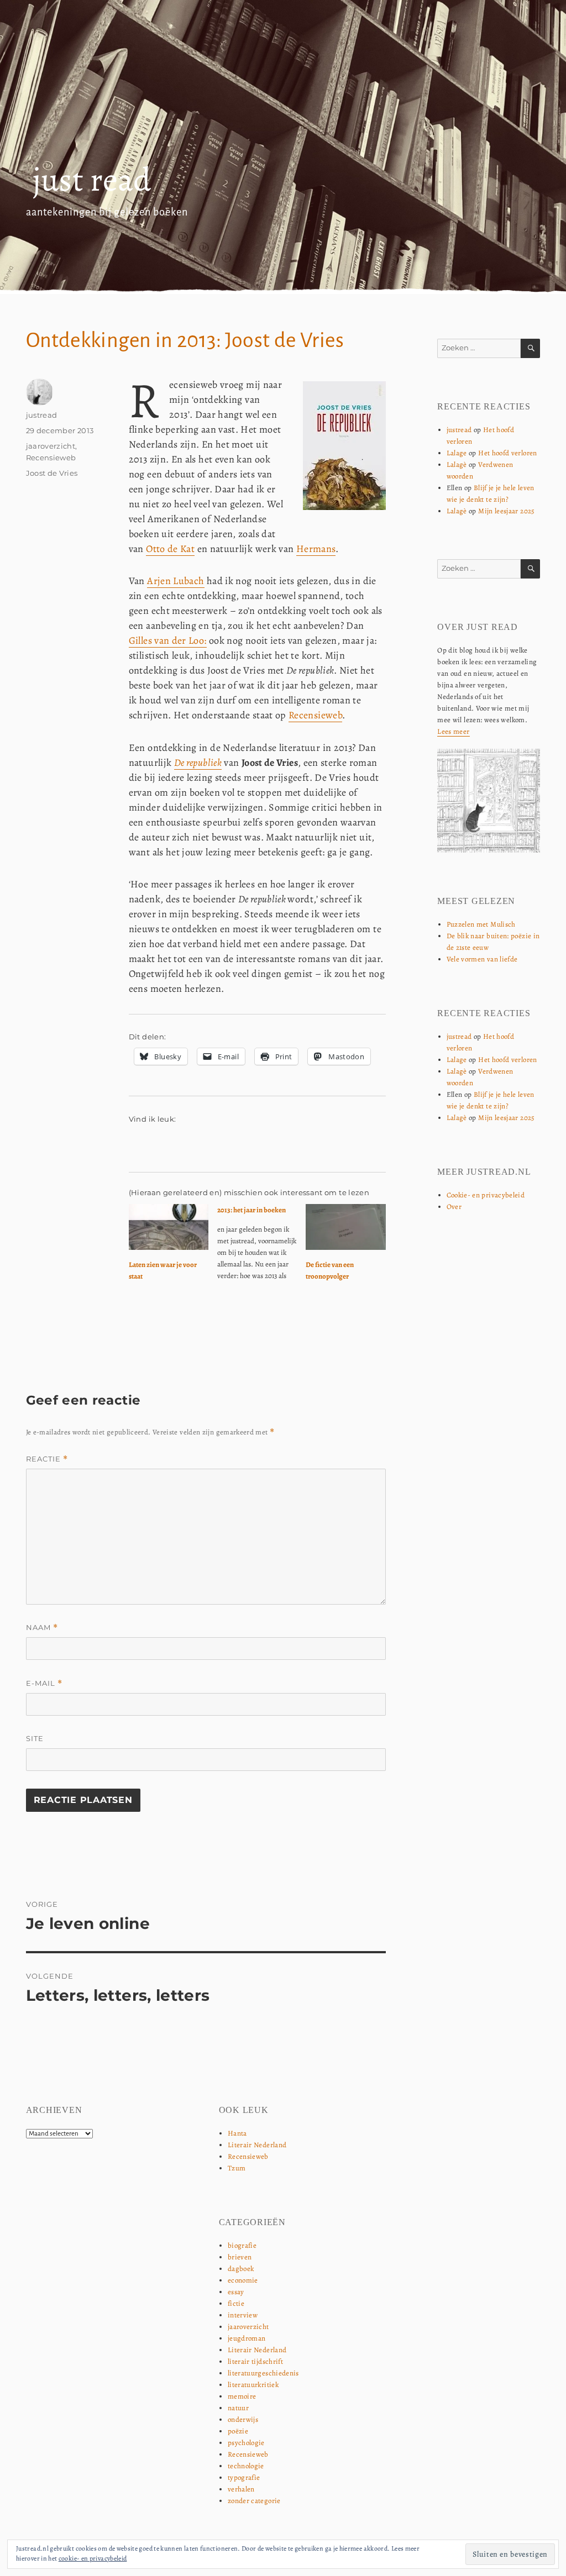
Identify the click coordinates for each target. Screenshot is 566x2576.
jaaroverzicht (51, 446)
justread (42, 415)
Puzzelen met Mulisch (481, 924)
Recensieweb (315, 715)
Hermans (316, 549)
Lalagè (457, 464)
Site (35, 1738)
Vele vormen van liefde (482, 959)
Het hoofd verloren (507, 453)
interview (243, 2315)
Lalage (457, 453)
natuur (238, 2408)
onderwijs (243, 2419)
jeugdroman (247, 2338)
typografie (244, 2477)
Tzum (237, 2168)
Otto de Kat (170, 549)
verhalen (241, 2489)
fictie (236, 2303)
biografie (242, 2245)
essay (236, 2292)
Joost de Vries (52, 473)
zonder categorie (254, 2501)
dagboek (241, 2269)
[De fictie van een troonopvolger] (345, 1227)
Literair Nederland (257, 2145)
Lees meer (453, 731)
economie (243, 2280)
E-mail (44, 1683)
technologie (246, 2466)
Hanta (237, 2133)
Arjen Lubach (175, 581)
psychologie (246, 2443)
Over (454, 1206)
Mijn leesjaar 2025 (506, 511)
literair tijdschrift (255, 2361)
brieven (240, 2257)
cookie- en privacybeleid (93, 2558)
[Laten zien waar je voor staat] (169, 1227)
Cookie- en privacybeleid (486, 1195)
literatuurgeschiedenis (263, 2373)
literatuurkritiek (253, 2385)
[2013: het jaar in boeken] (261, 1247)
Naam (42, 1628)
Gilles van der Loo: (168, 640)
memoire (242, 2396)
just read (92, 180)
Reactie (47, 1459)
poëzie (238, 2431)
